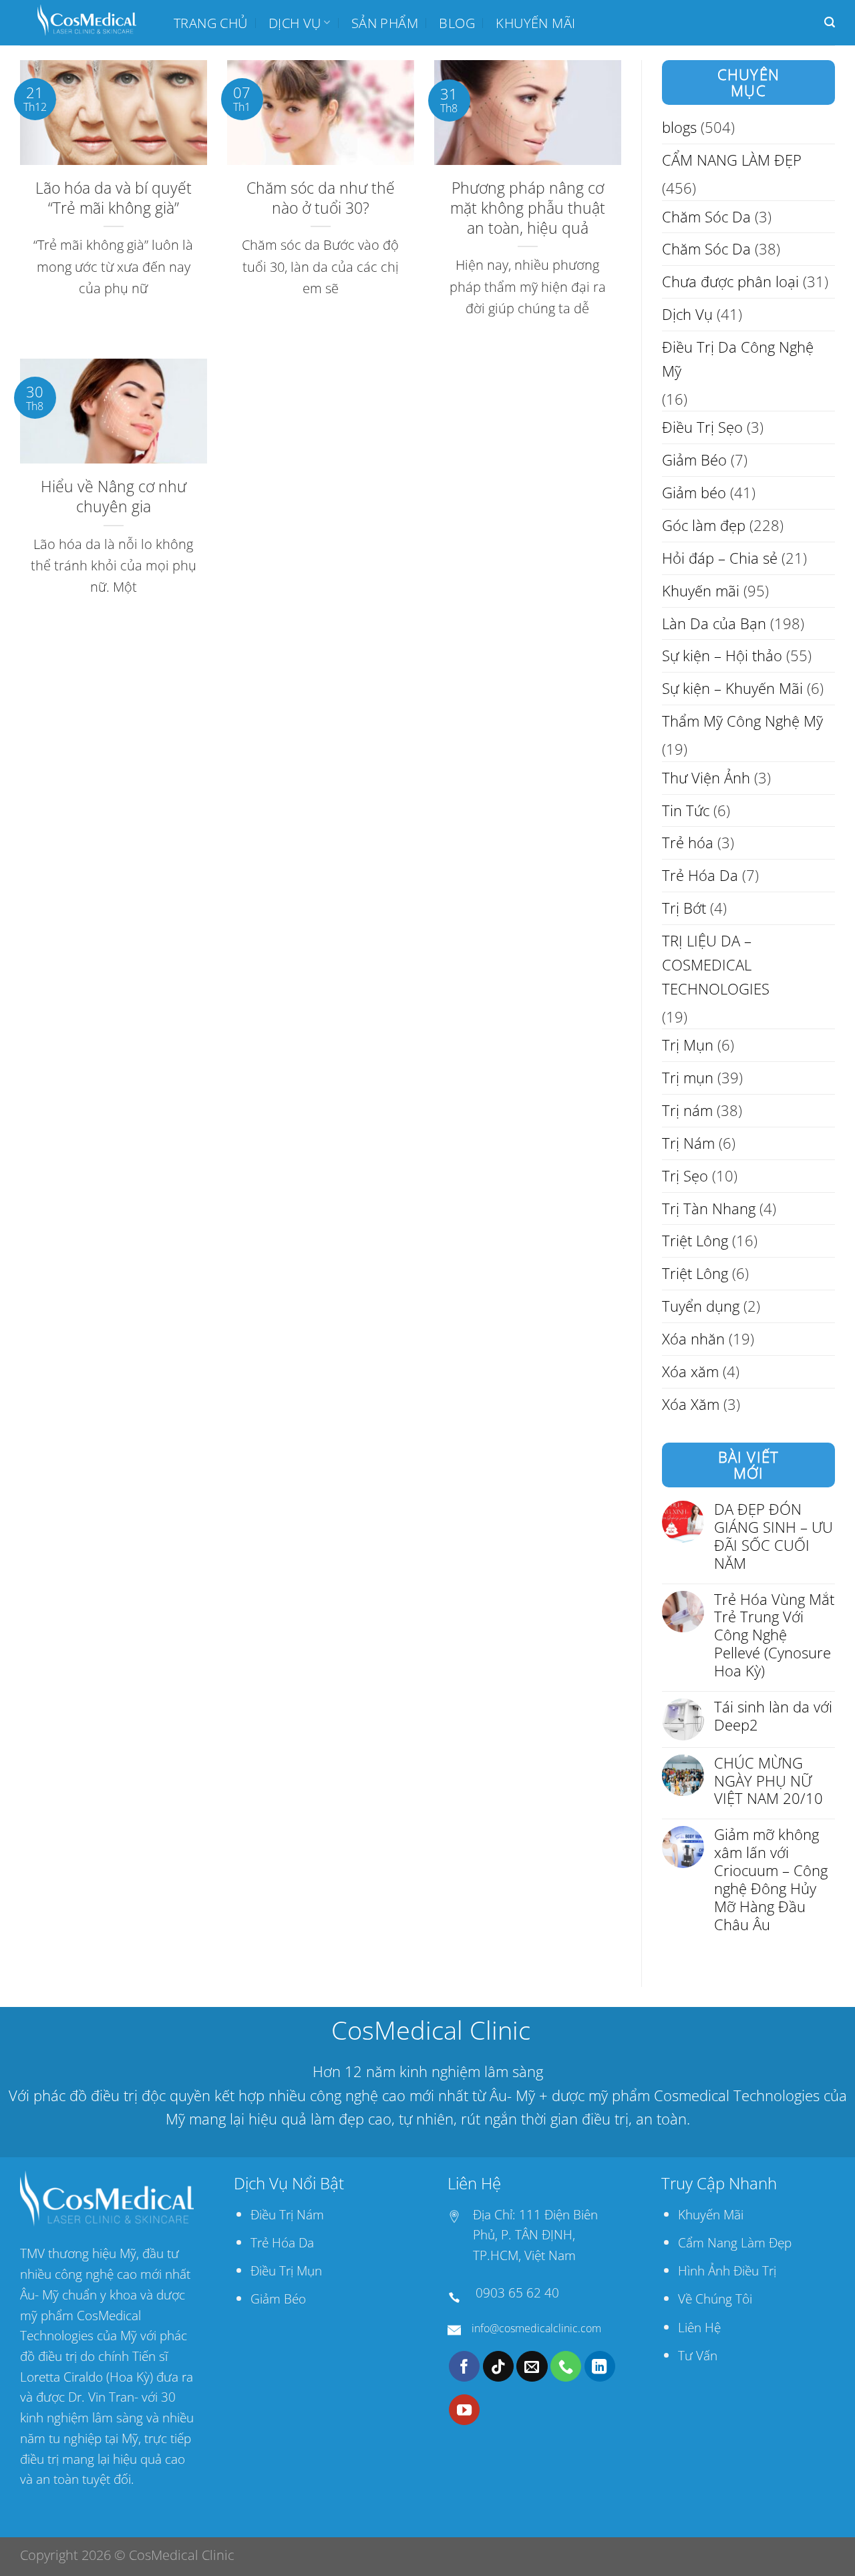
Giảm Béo (694, 460)
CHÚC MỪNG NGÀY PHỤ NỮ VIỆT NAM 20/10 (768, 1782)
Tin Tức (686, 810)
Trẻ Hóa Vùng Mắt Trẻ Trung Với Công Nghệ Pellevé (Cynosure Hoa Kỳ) (774, 1636)
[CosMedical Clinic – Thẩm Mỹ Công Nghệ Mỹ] (87, 23)
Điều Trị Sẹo (702, 427)
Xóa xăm (690, 1371)
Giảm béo (694, 493)
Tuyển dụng (701, 1306)
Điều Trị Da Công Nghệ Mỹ (738, 359)
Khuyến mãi (535, 23)
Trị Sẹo (685, 1176)
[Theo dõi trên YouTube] (464, 2410)
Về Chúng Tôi (715, 2298)
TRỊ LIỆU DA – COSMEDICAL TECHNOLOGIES (716, 965)
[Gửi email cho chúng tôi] (532, 2366)
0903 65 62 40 (517, 2292)
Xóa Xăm (691, 1404)
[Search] (830, 22)
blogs (679, 127)
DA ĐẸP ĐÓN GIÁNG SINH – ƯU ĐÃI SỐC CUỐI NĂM (774, 1537)
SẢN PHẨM (385, 23)
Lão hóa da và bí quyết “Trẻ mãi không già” (114, 198)
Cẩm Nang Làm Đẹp (735, 2242)
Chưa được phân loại (730, 282)
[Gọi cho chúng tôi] (566, 2366)
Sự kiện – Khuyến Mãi (732, 688)
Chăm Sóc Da (706, 217)
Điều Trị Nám (287, 2214)
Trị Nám (688, 1143)
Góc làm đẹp (704, 525)
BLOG (457, 23)
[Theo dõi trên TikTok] (498, 2366)
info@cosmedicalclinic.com (536, 2328)
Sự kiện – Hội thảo (722, 656)
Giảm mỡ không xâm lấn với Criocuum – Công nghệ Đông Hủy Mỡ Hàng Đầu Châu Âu (771, 1880)
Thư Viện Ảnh (706, 778)
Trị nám (687, 1110)
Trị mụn (688, 1078)
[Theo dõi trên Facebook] (464, 2366)
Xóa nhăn (693, 1339)
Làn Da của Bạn (714, 623)
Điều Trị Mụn (286, 2270)
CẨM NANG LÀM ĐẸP (732, 160)
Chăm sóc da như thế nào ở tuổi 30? (321, 198)
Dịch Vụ (295, 23)
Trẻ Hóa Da (700, 875)
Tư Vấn (698, 2355)
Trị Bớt (684, 908)
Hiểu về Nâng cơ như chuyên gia (114, 496)
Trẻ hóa (688, 843)
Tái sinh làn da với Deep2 (773, 1716)
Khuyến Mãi (711, 2214)
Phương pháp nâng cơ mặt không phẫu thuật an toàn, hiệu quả (528, 208)
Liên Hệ (699, 2327)
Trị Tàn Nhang (709, 1209)
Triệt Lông (695, 1241)
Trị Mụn (688, 1045)
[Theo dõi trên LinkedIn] (600, 2366)
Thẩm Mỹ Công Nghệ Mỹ (742, 721)
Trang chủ (211, 23)
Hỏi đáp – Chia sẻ (720, 558)
